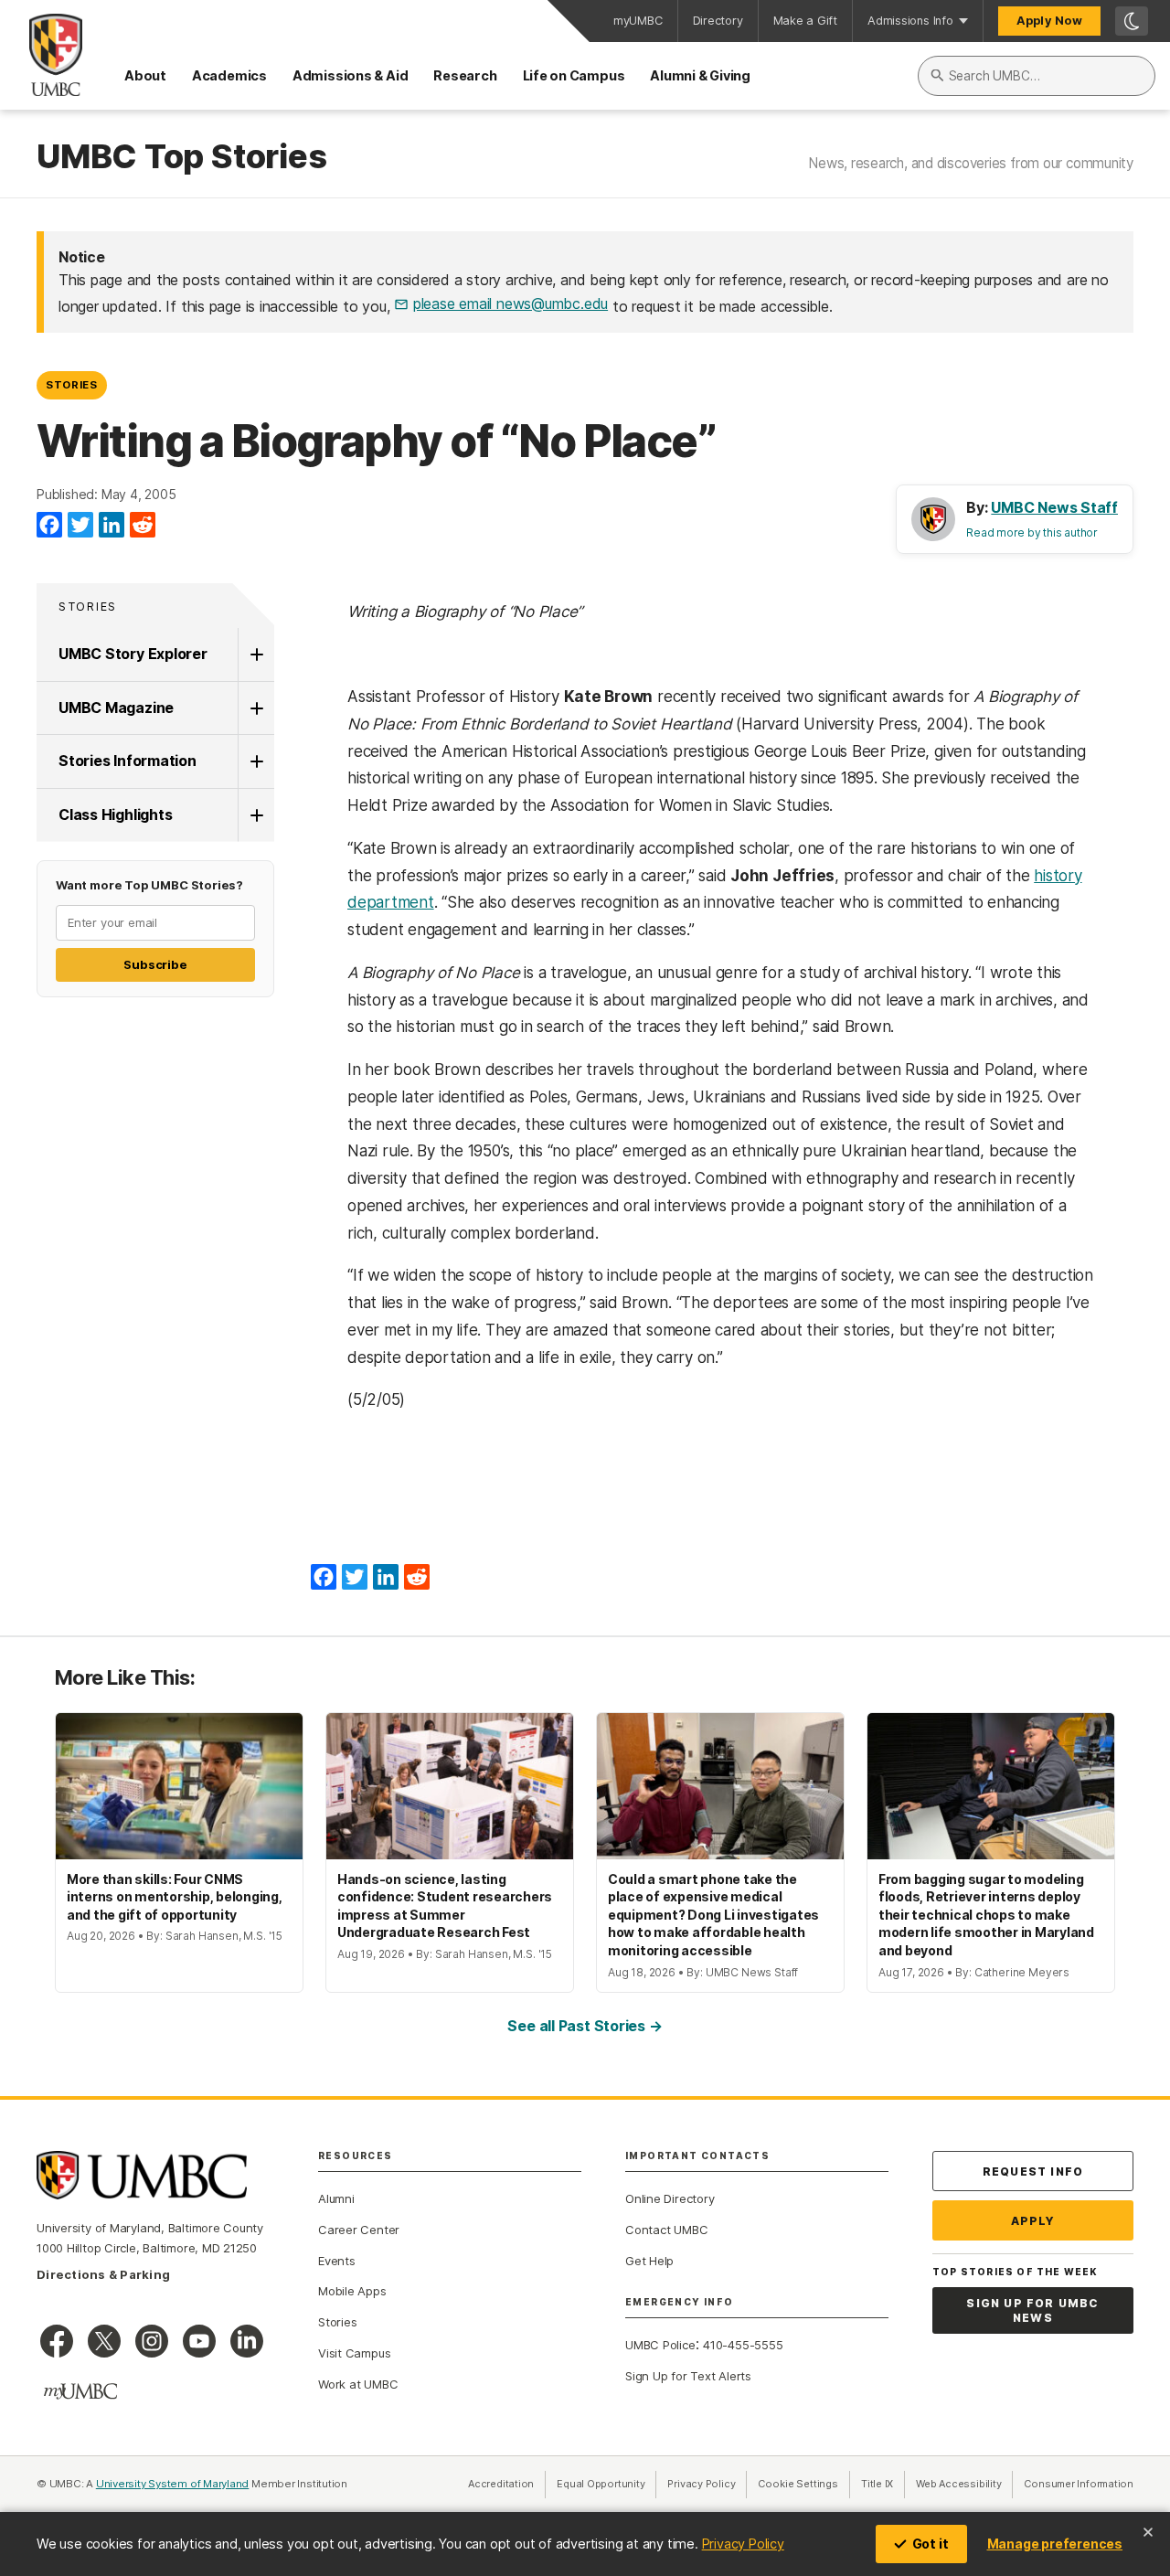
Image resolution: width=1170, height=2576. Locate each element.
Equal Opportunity (606, 2484)
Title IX (883, 2484)
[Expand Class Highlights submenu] (256, 815)
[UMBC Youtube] (199, 2341)
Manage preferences (1055, 2544)
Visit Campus (354, 2353)
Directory (718, 21)
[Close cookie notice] (1148, 2532)
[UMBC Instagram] (152, 2341)
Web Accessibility (964, 2484)
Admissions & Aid (350, 75)
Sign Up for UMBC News (1032, 2310)
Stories (72, 385)
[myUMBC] (80, 2391)
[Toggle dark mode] (1132, 21)
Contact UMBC (666, 2230)
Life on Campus (574, 75)
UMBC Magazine (116, 708)
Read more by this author (1032, 532)
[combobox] (1037, 76)
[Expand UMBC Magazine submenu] (256, 708)
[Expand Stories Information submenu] (256, 761)
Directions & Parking (103, 2274)
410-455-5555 (743, 2345)
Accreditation (501, 2484)
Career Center (359, 2230)
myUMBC (638, 21)
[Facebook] (49, 526)
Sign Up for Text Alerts (688, 2376)
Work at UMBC (358, 2384)
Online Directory (670, 2198)
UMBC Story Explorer (133, 654)
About (145, 75)
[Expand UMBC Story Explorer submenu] (256, 655)
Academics (229, 75)
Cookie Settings (798, 2484)
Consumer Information (1079, 2484)
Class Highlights (115, 814)
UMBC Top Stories (181, 157)
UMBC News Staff (1054, 507)
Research (465, 75)
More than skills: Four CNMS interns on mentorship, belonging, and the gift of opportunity (175, 1897)
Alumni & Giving (700, 75)
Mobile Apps (352, 2291)
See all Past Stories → (585, 2026)
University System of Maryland (173, 2484)
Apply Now (1049, 21)
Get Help (649, 2261)
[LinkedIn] (112, 526)
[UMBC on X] (104, 2341)
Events (337, 2261)
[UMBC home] (41, 55)
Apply (1033, 2221)
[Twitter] (80, 526)
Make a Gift (806, 21)
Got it (931, 2544)
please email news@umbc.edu (511, 303)
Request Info (1033, 2172)
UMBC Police (660, 2345)
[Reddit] (143, 526)
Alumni (336, 2198)
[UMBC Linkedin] (247, 2341)
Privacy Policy (743, 2544)
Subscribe (155, 964)
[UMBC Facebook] (57, 2341)
